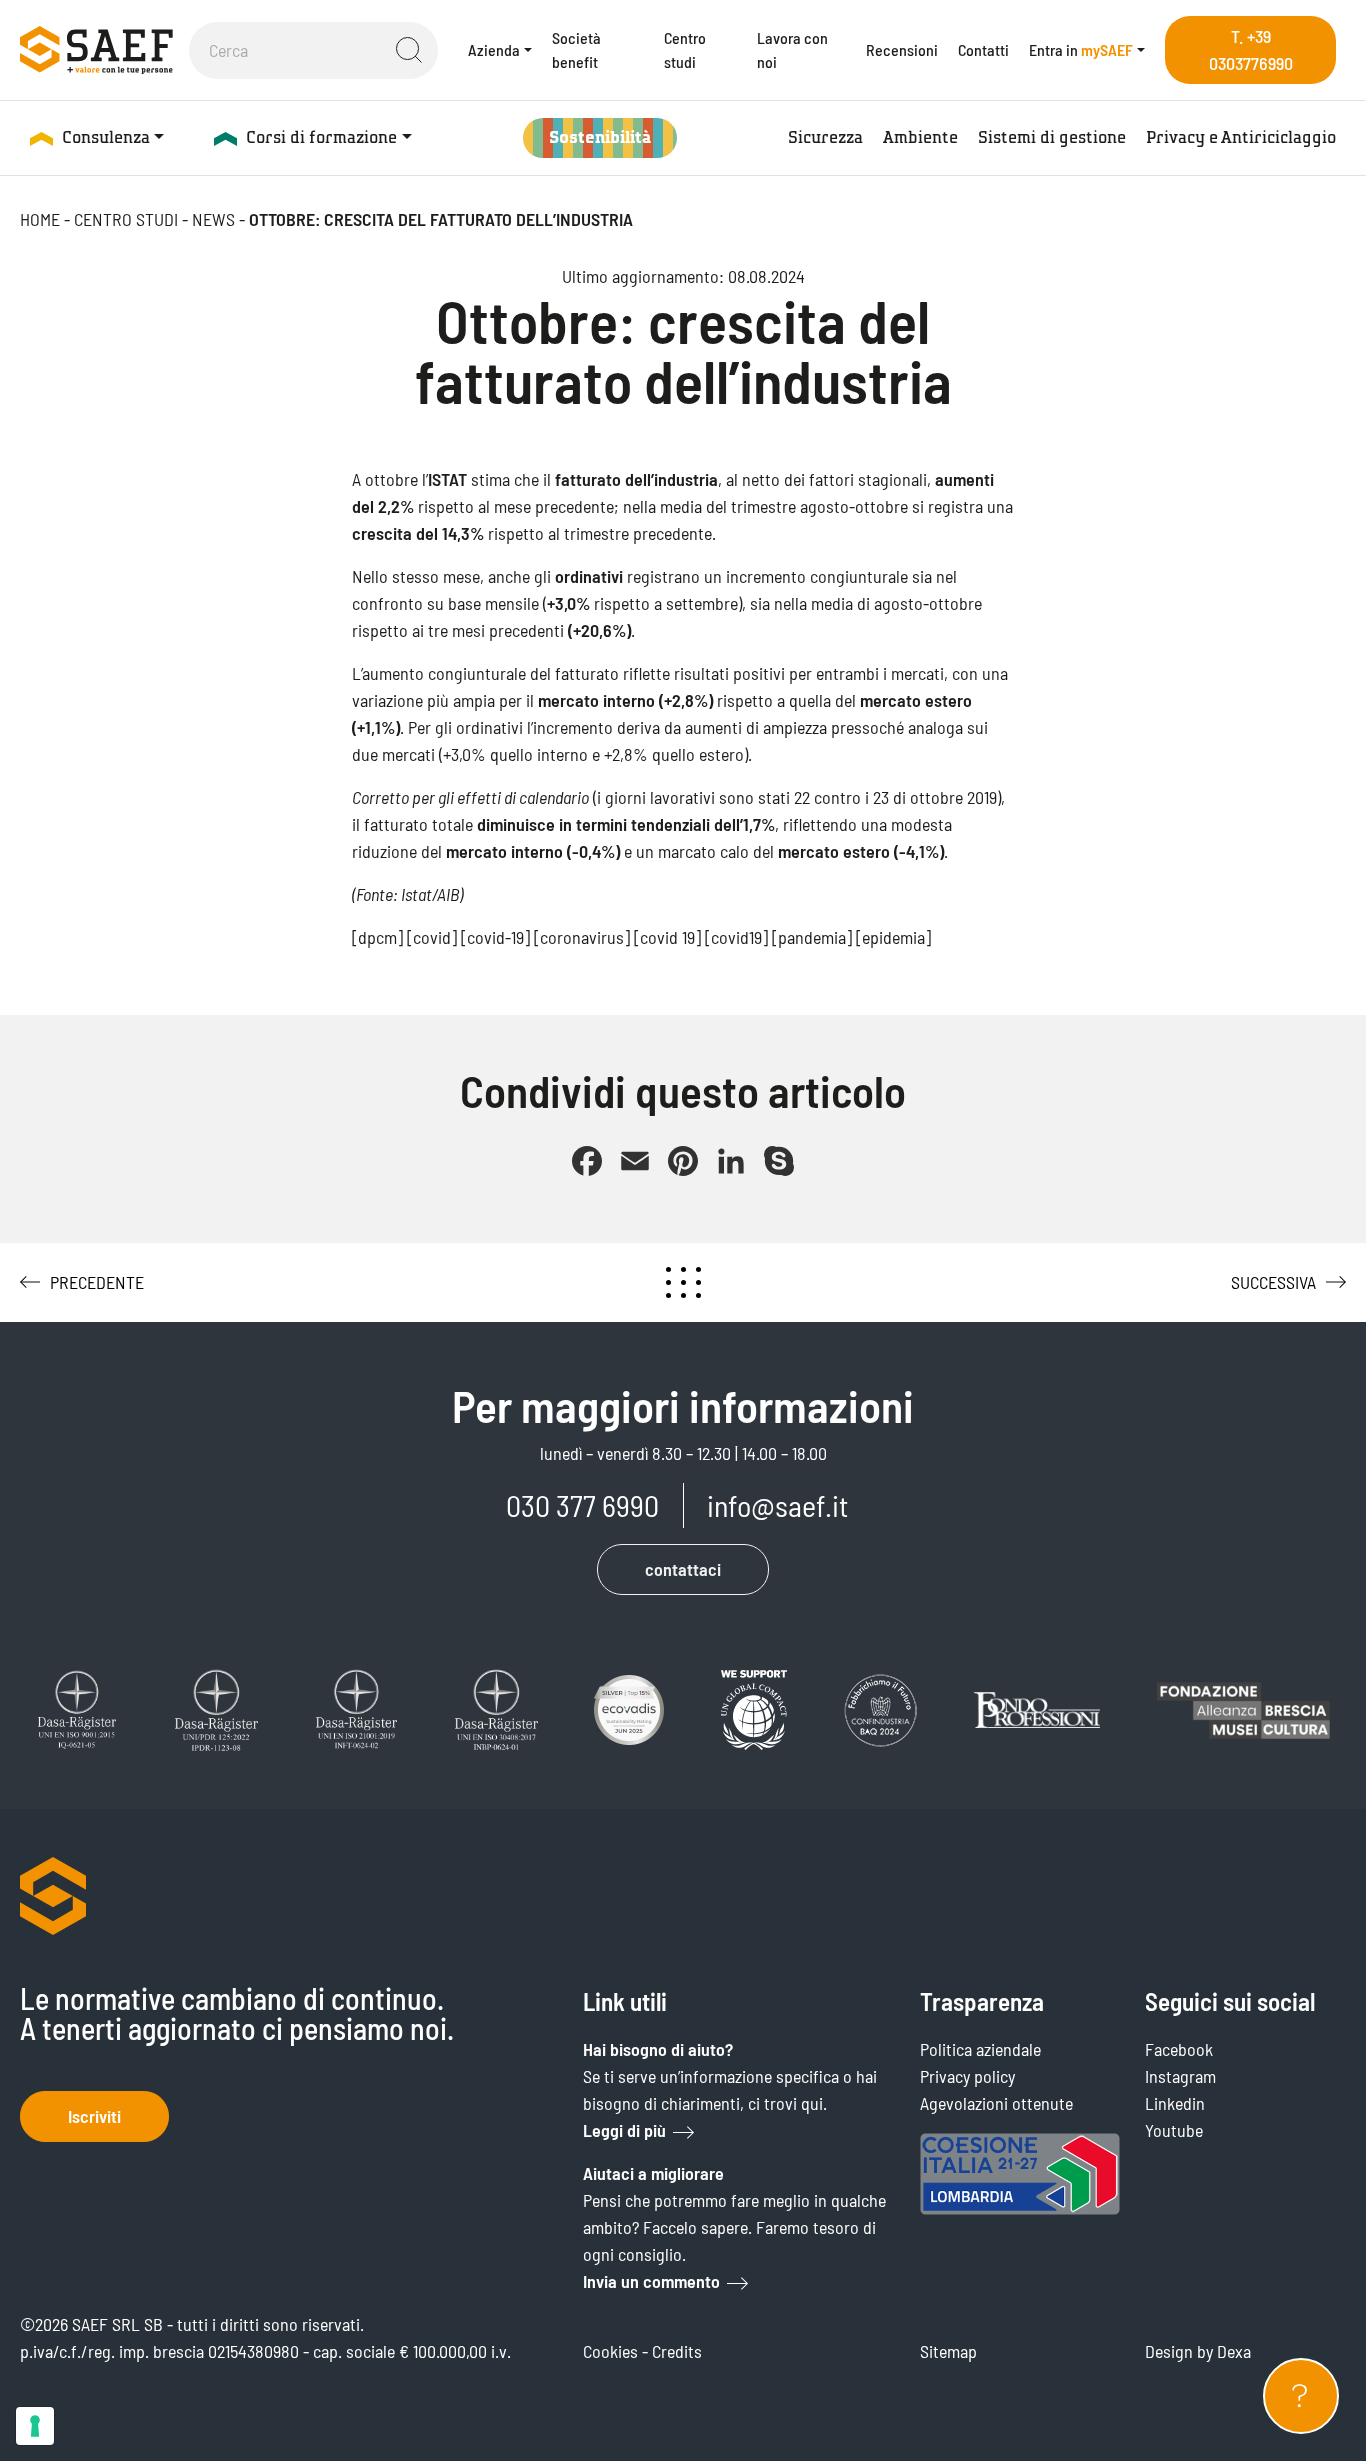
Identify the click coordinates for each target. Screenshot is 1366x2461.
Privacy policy (967, 2076)
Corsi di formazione (321, 137)
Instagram (1180, 2076)
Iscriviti (94, 2116)
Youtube (1174, 2130)
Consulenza (106, 137)
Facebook (1179, 2049)
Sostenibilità (600, 137)
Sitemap (948, 2351)
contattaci (683, 1569)
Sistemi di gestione (1052, 137)
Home (40, 219)
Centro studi (685, 49)
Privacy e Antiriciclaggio (1241, 137)
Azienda (494, 49)
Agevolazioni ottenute (996, 2103)
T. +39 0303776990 (1251, 49)
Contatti (983, 49)
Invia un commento (651, 2281)
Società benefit (576, 49)
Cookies (610, 2351)
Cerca (409, 50)
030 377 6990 (582, 1505)
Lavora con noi (792, 49)
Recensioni (902, 49)
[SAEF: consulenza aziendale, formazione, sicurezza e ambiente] (96, 49)
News (213, 219)
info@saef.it (777, 1505)
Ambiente (920, 137)
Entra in (1081, 49)
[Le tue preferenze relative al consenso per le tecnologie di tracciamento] (35, 2426)
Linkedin (1175, 2103)
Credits (677, 2351)
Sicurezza (825, 137)
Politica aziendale (980, 2049)
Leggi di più (624, 2130)
